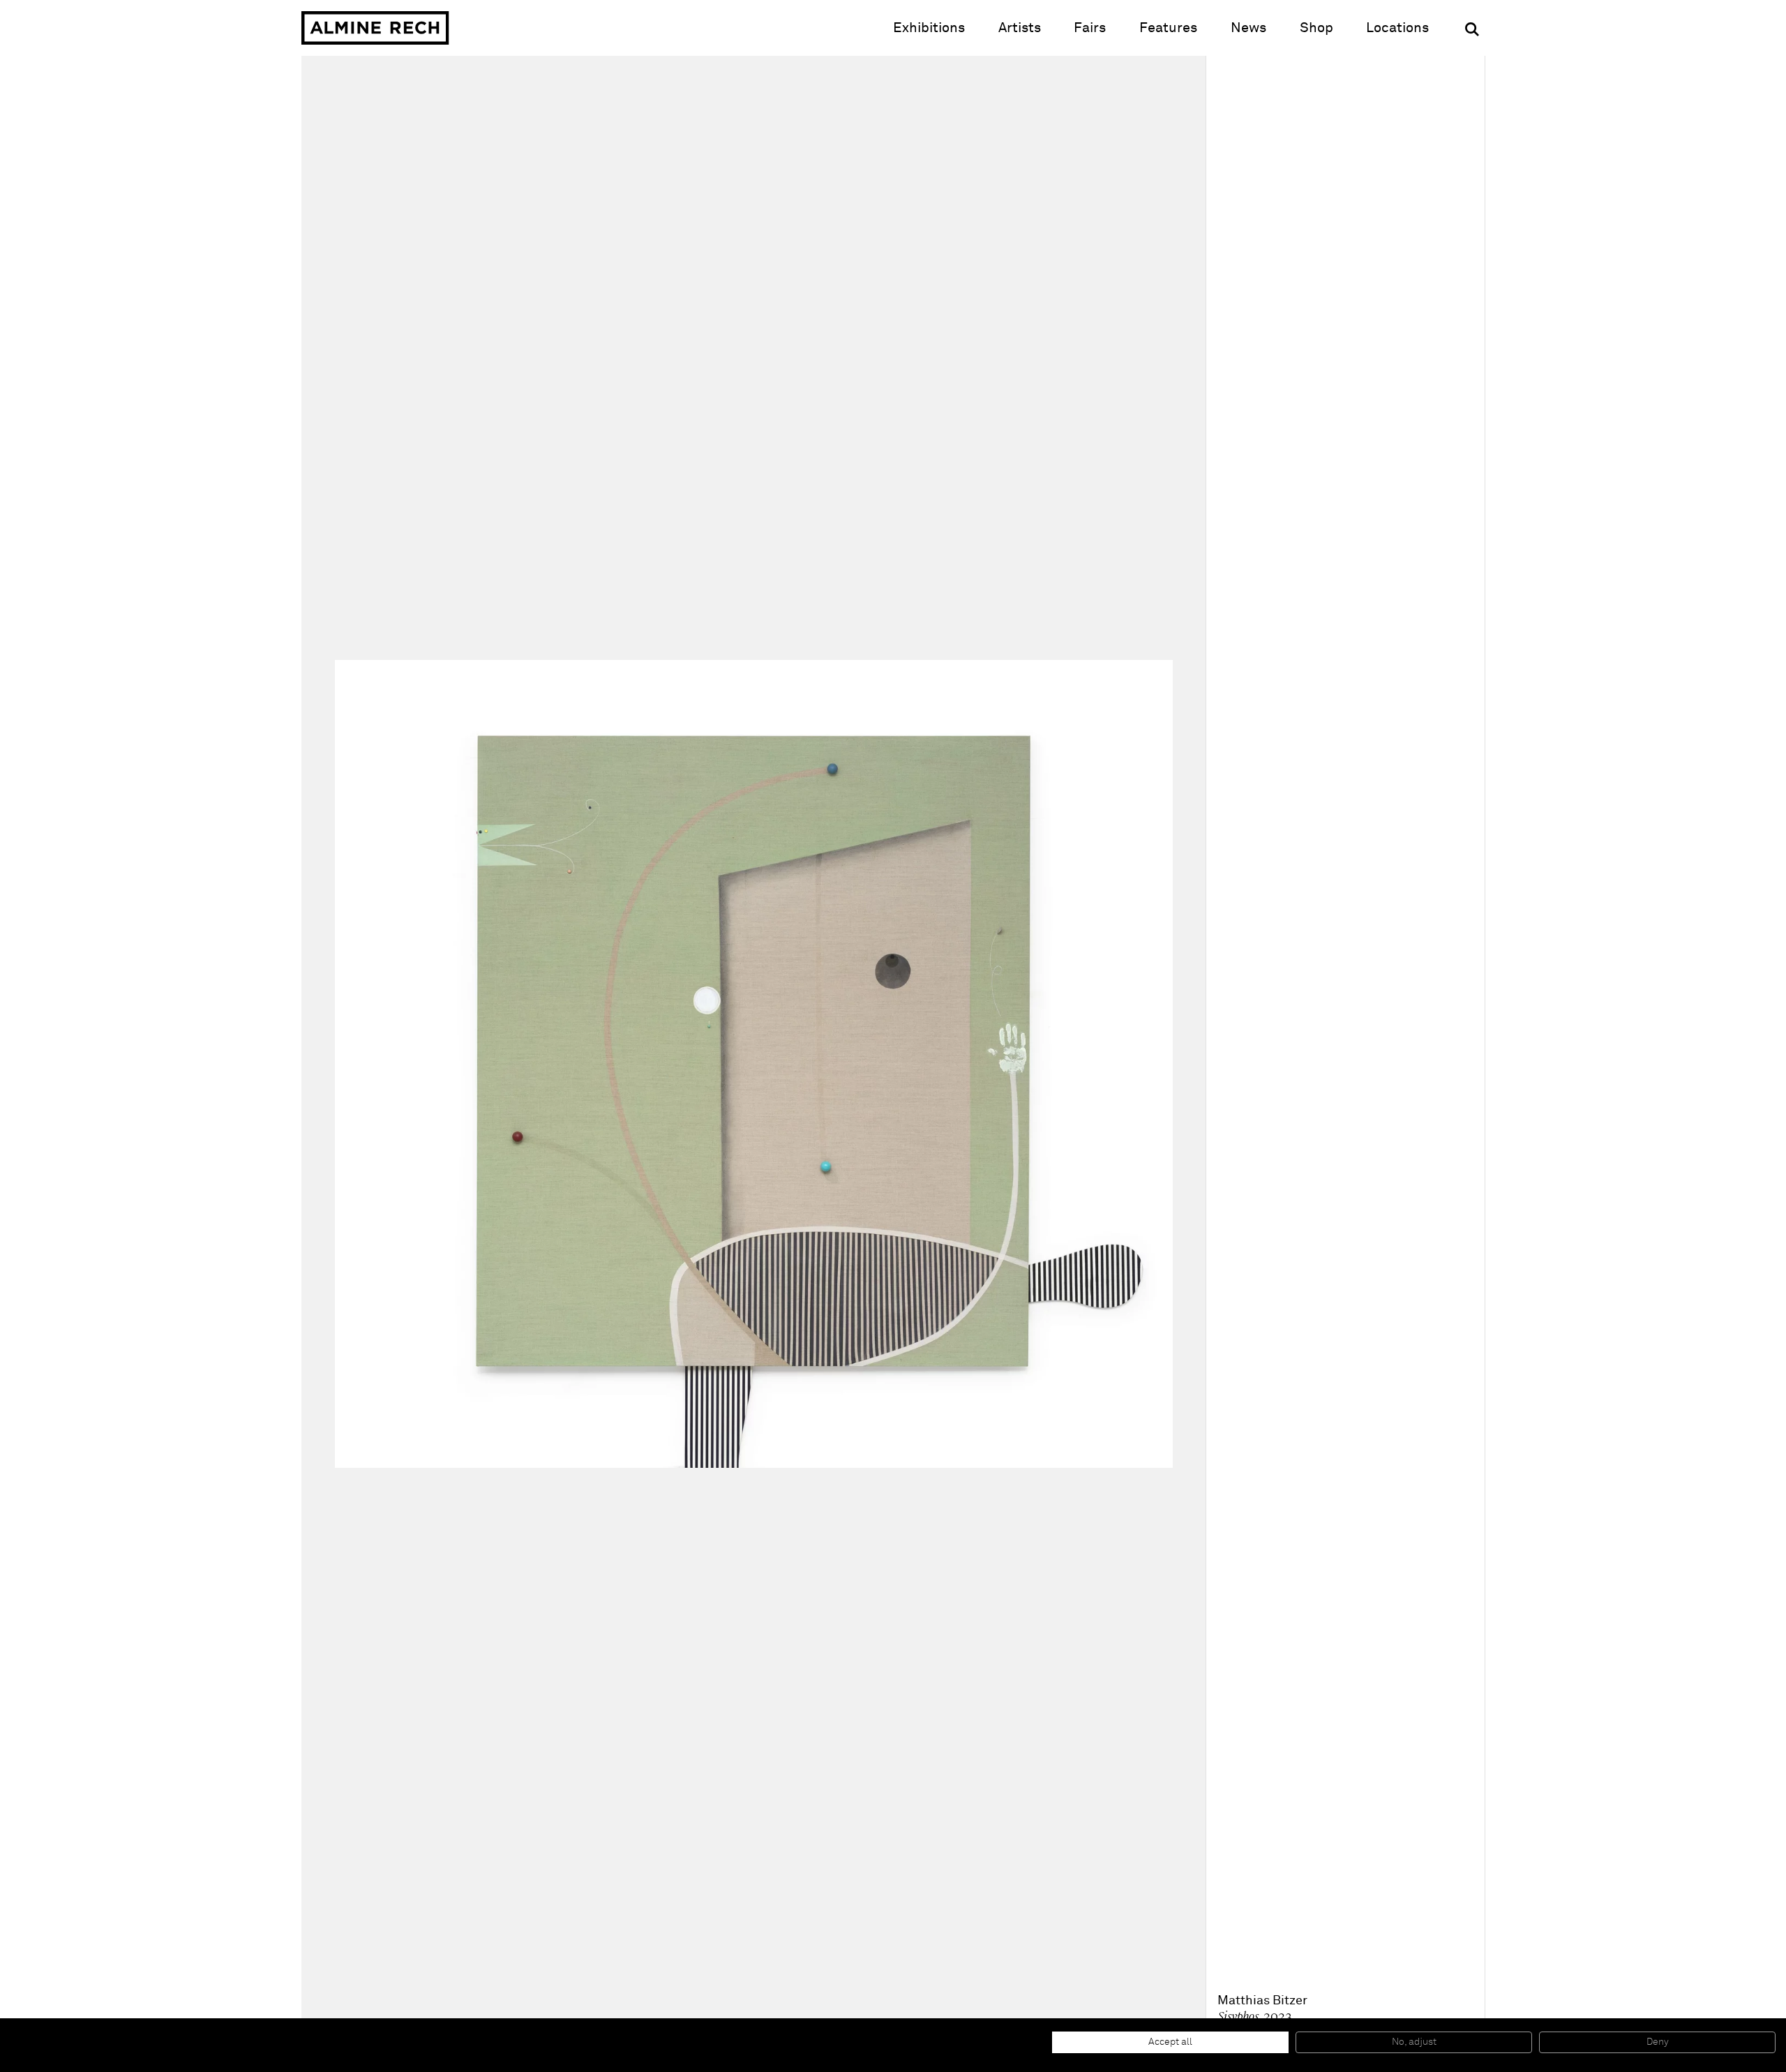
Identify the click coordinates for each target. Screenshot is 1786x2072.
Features (1168, 28)
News (1248, 28)
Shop (1316, 28)
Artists (1020, 28)
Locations (1397, 28)
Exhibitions (929, 28)
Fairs (1090, 28)
